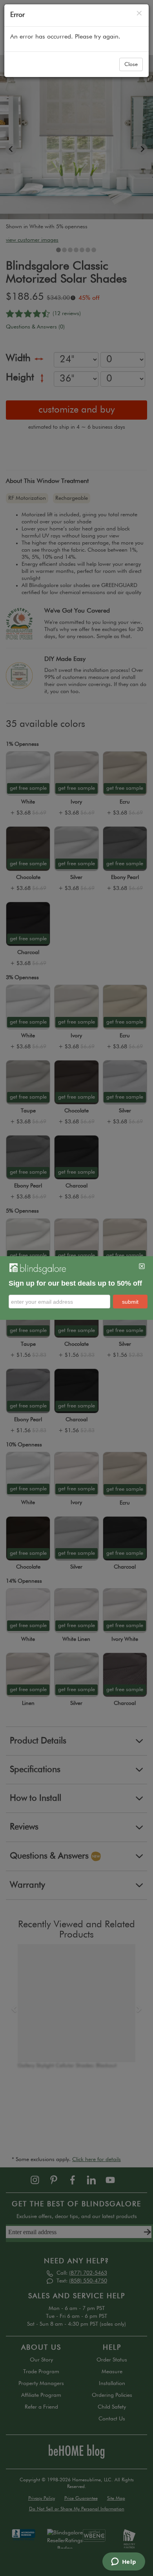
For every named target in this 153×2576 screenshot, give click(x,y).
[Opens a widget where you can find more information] (124, 2562)
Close (131, 64)
